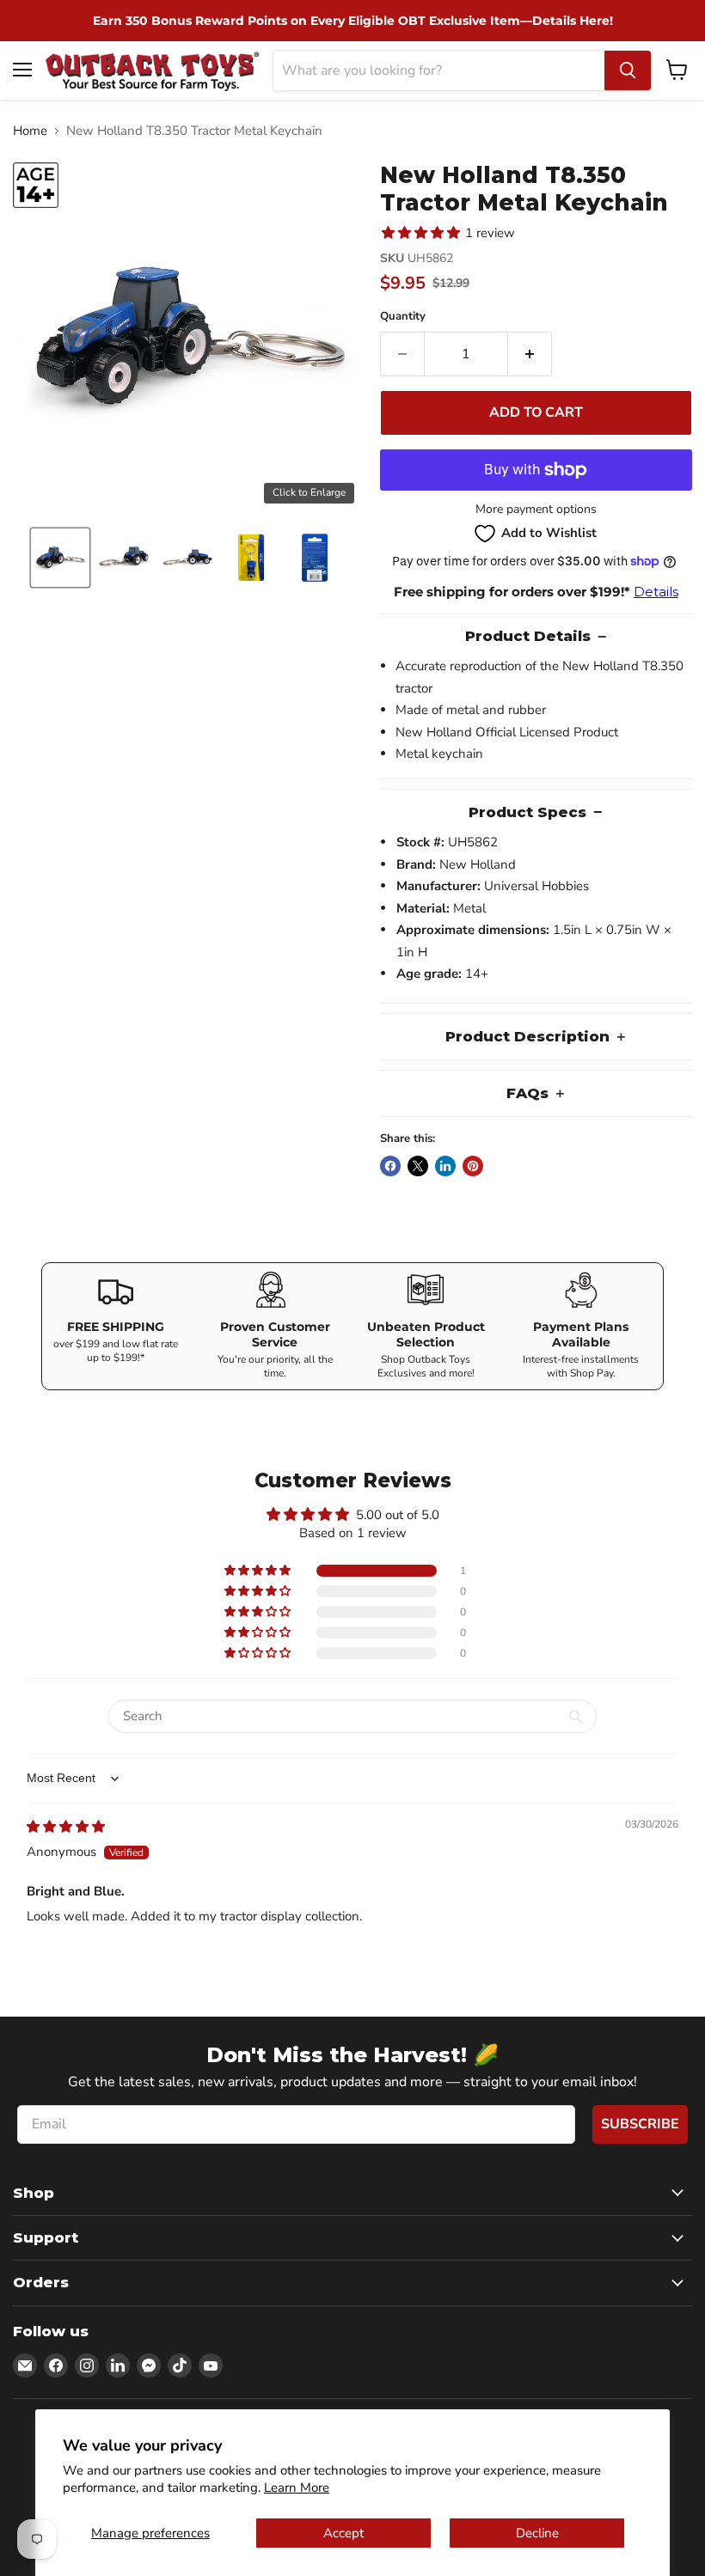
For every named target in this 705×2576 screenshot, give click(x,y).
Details (656, 592)
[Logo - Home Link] (153, 70)
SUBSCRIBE (640, 2124)
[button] (60, 558)
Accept (343, 2533)
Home (30, 131)
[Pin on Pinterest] (473, 1166)
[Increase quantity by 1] (530, 354)
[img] (66, 1827)
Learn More (297, 2487)
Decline (537, 2533)
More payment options (536, 510)
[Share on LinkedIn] (445, 1166)
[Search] (628, 70)
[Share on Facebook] (390, 1166)
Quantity (403, 317)
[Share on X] (418, 1166)
